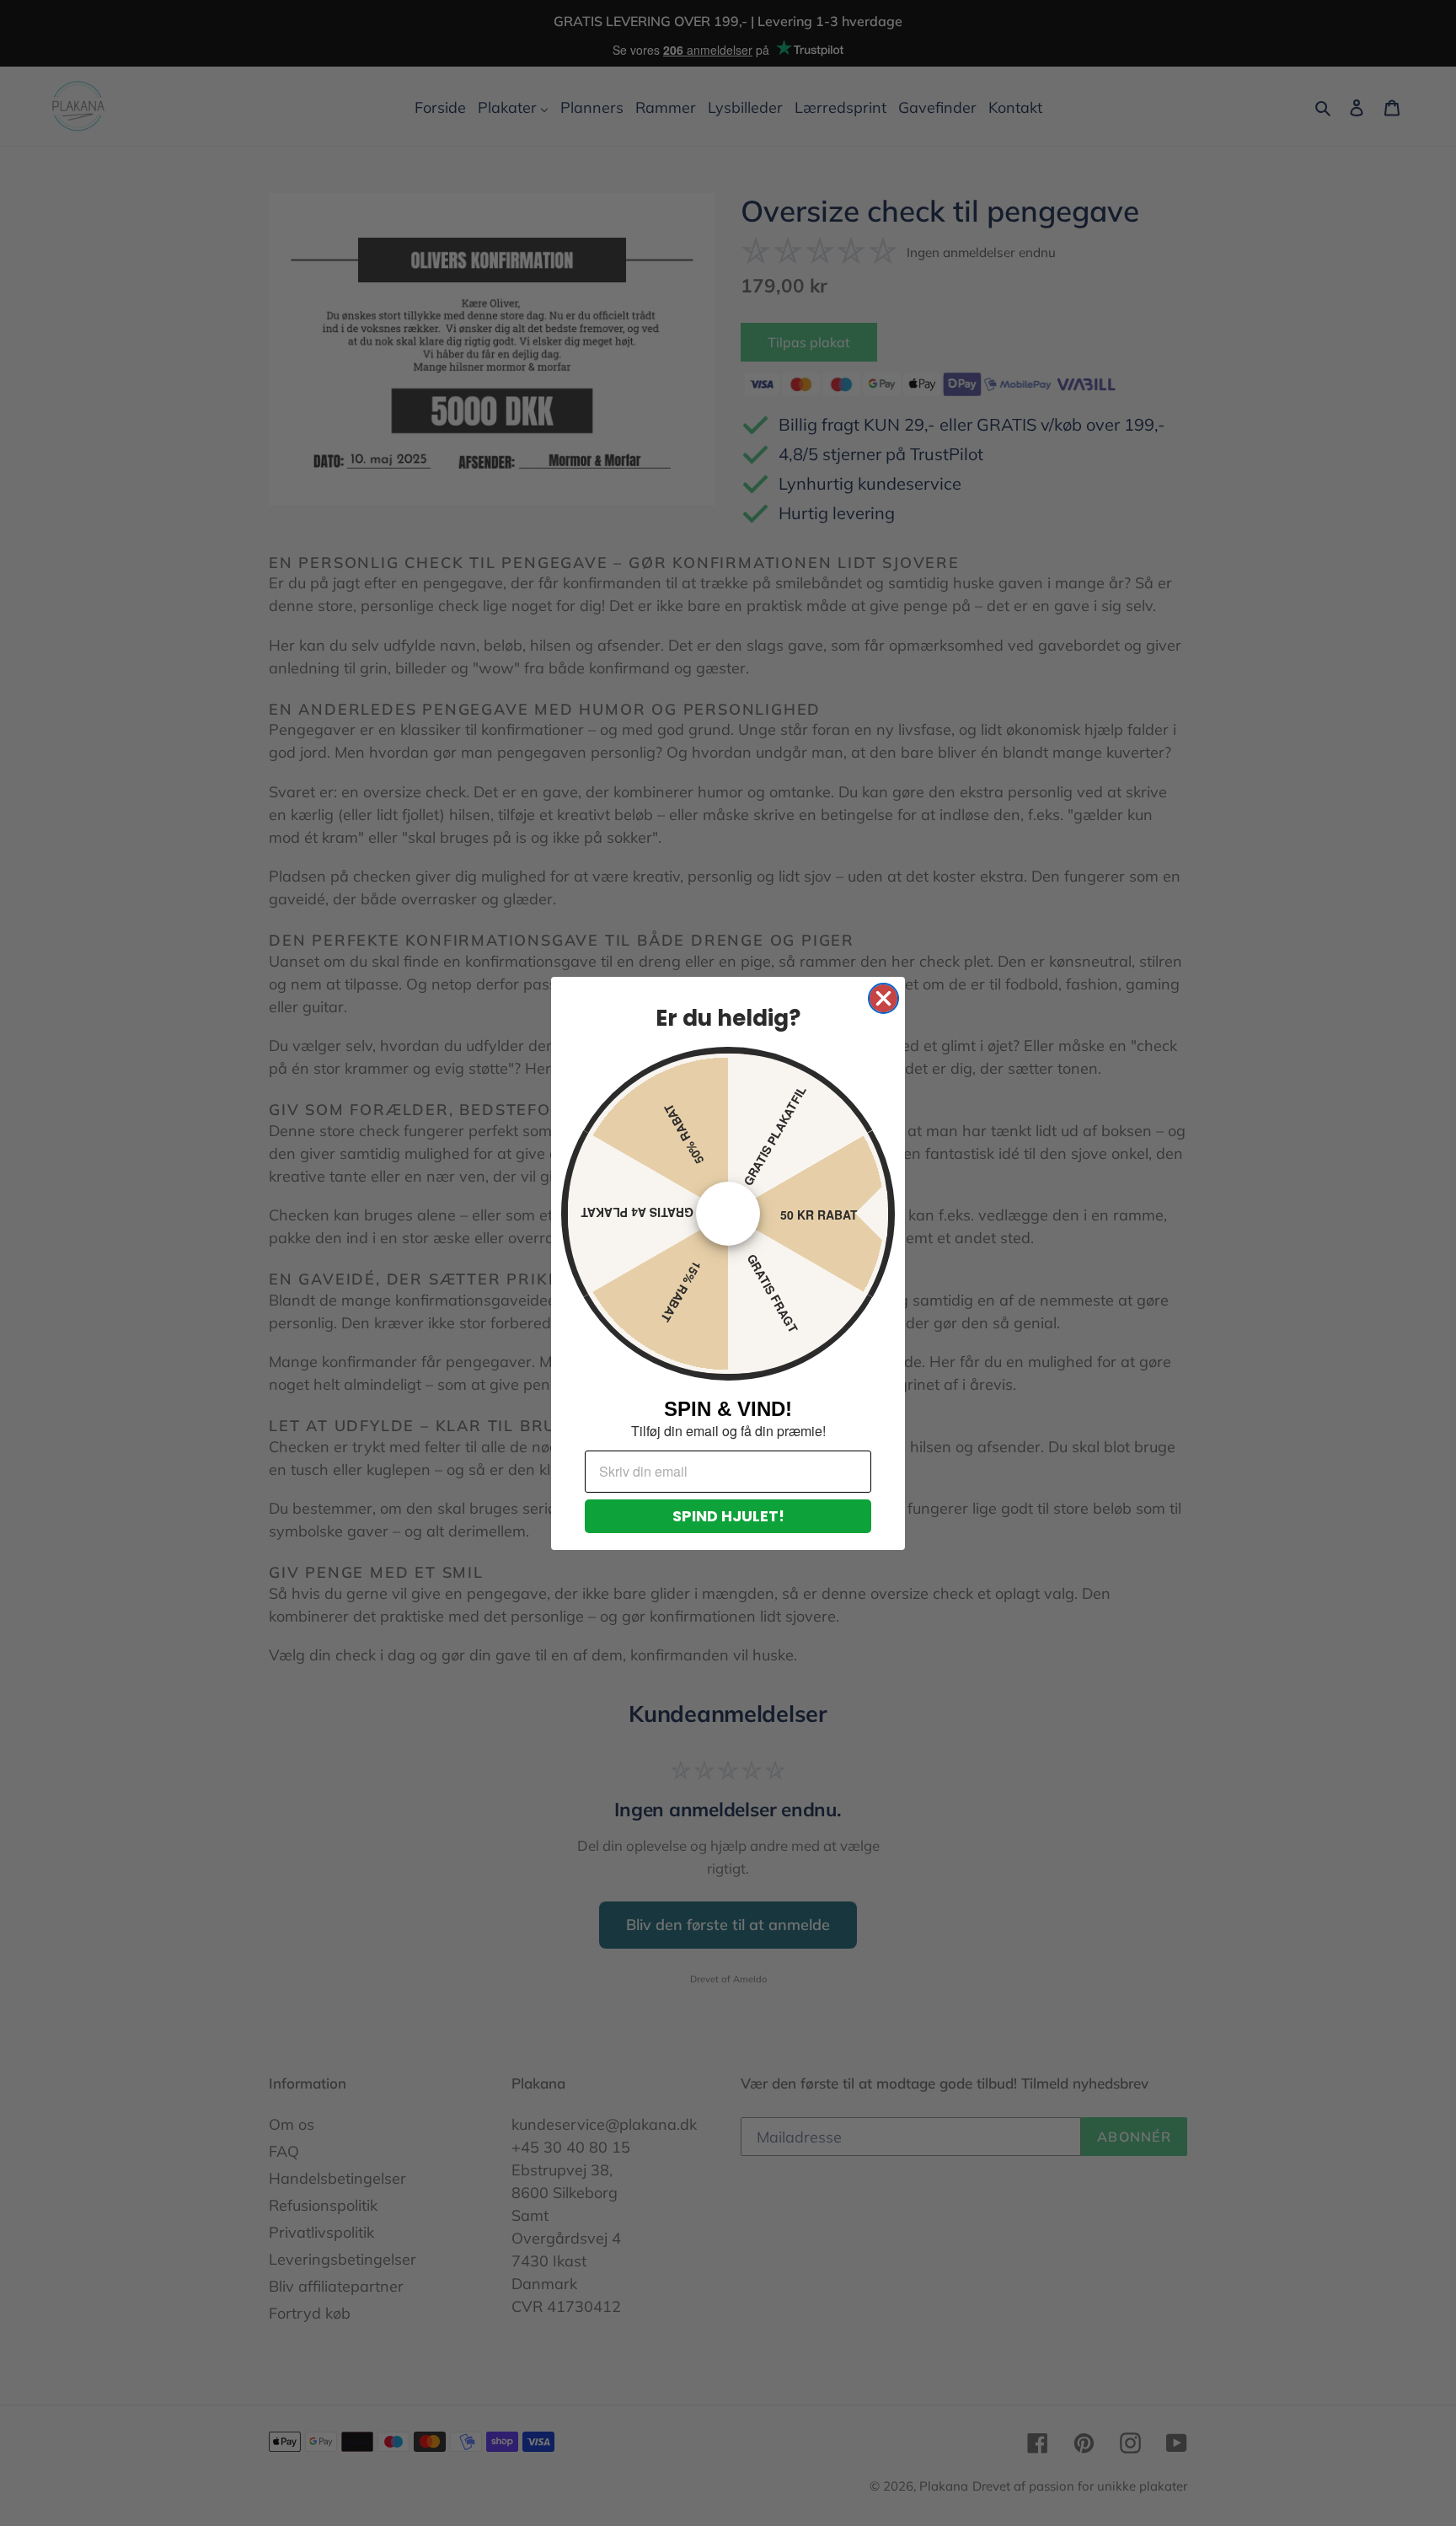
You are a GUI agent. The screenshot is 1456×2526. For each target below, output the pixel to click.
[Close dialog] (883, 998)
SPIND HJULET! (728, 1516)
